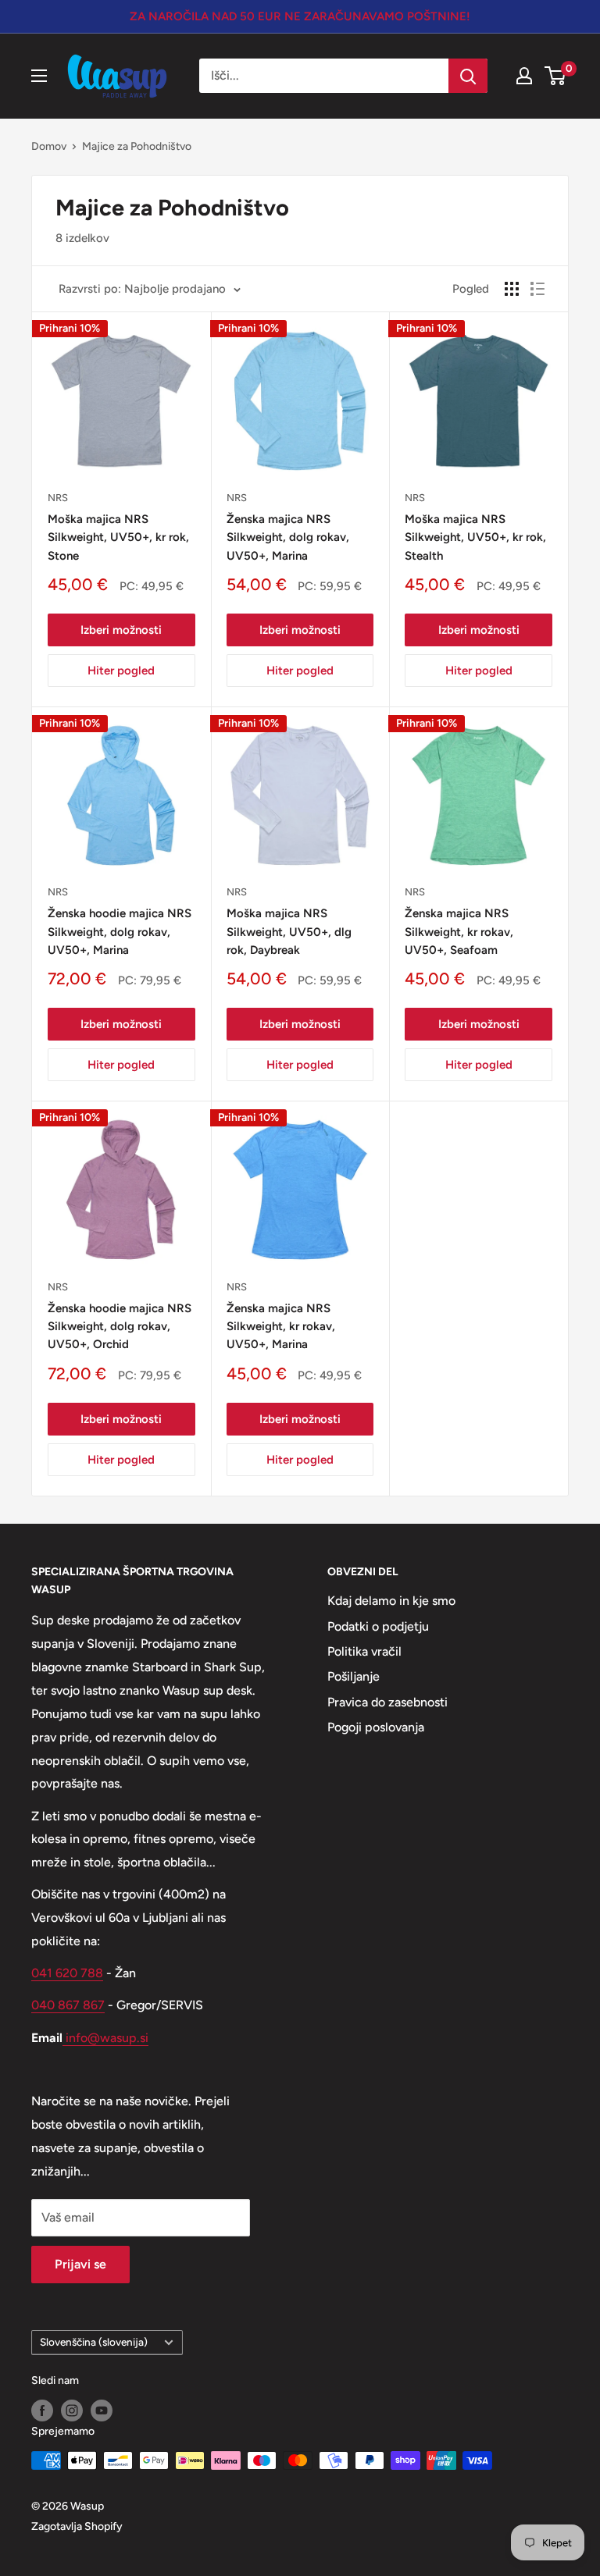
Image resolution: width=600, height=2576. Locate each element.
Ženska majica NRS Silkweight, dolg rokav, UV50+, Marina (288, 537)
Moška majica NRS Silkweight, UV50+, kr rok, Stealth (475, 537)
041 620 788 (67, 1973)
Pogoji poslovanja (376, 1727)
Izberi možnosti (121, 630)
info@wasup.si (105, 2038)
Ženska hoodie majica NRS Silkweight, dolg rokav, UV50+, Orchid (120, 1327)
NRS (58, 498)
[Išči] (468, 76)
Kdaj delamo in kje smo (391, 1601)
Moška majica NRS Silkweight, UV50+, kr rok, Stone (118, 537)
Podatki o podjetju (378, 1626)
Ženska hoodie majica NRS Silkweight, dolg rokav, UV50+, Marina (120, 932)
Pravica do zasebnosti (387, 1702)
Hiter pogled (121, 671)
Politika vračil (364, 1651)
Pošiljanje (354, 1676)
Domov (49, 146)
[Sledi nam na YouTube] (102, 2411)
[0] (556, 76)
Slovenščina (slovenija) (94, 2342)
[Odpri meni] (39, 76)
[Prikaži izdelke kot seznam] (537, 289)
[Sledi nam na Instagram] (72, 2411)
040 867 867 (68, 2005)
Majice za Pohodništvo (137, 146)
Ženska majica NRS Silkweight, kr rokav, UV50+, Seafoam (459, 932)
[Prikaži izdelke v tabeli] (512, 289)
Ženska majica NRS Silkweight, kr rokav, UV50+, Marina (281, 1327)
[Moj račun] (524, 76)
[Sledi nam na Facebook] (42, 2411)
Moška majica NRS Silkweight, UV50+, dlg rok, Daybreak (289, 932)
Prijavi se (80, 2264)
